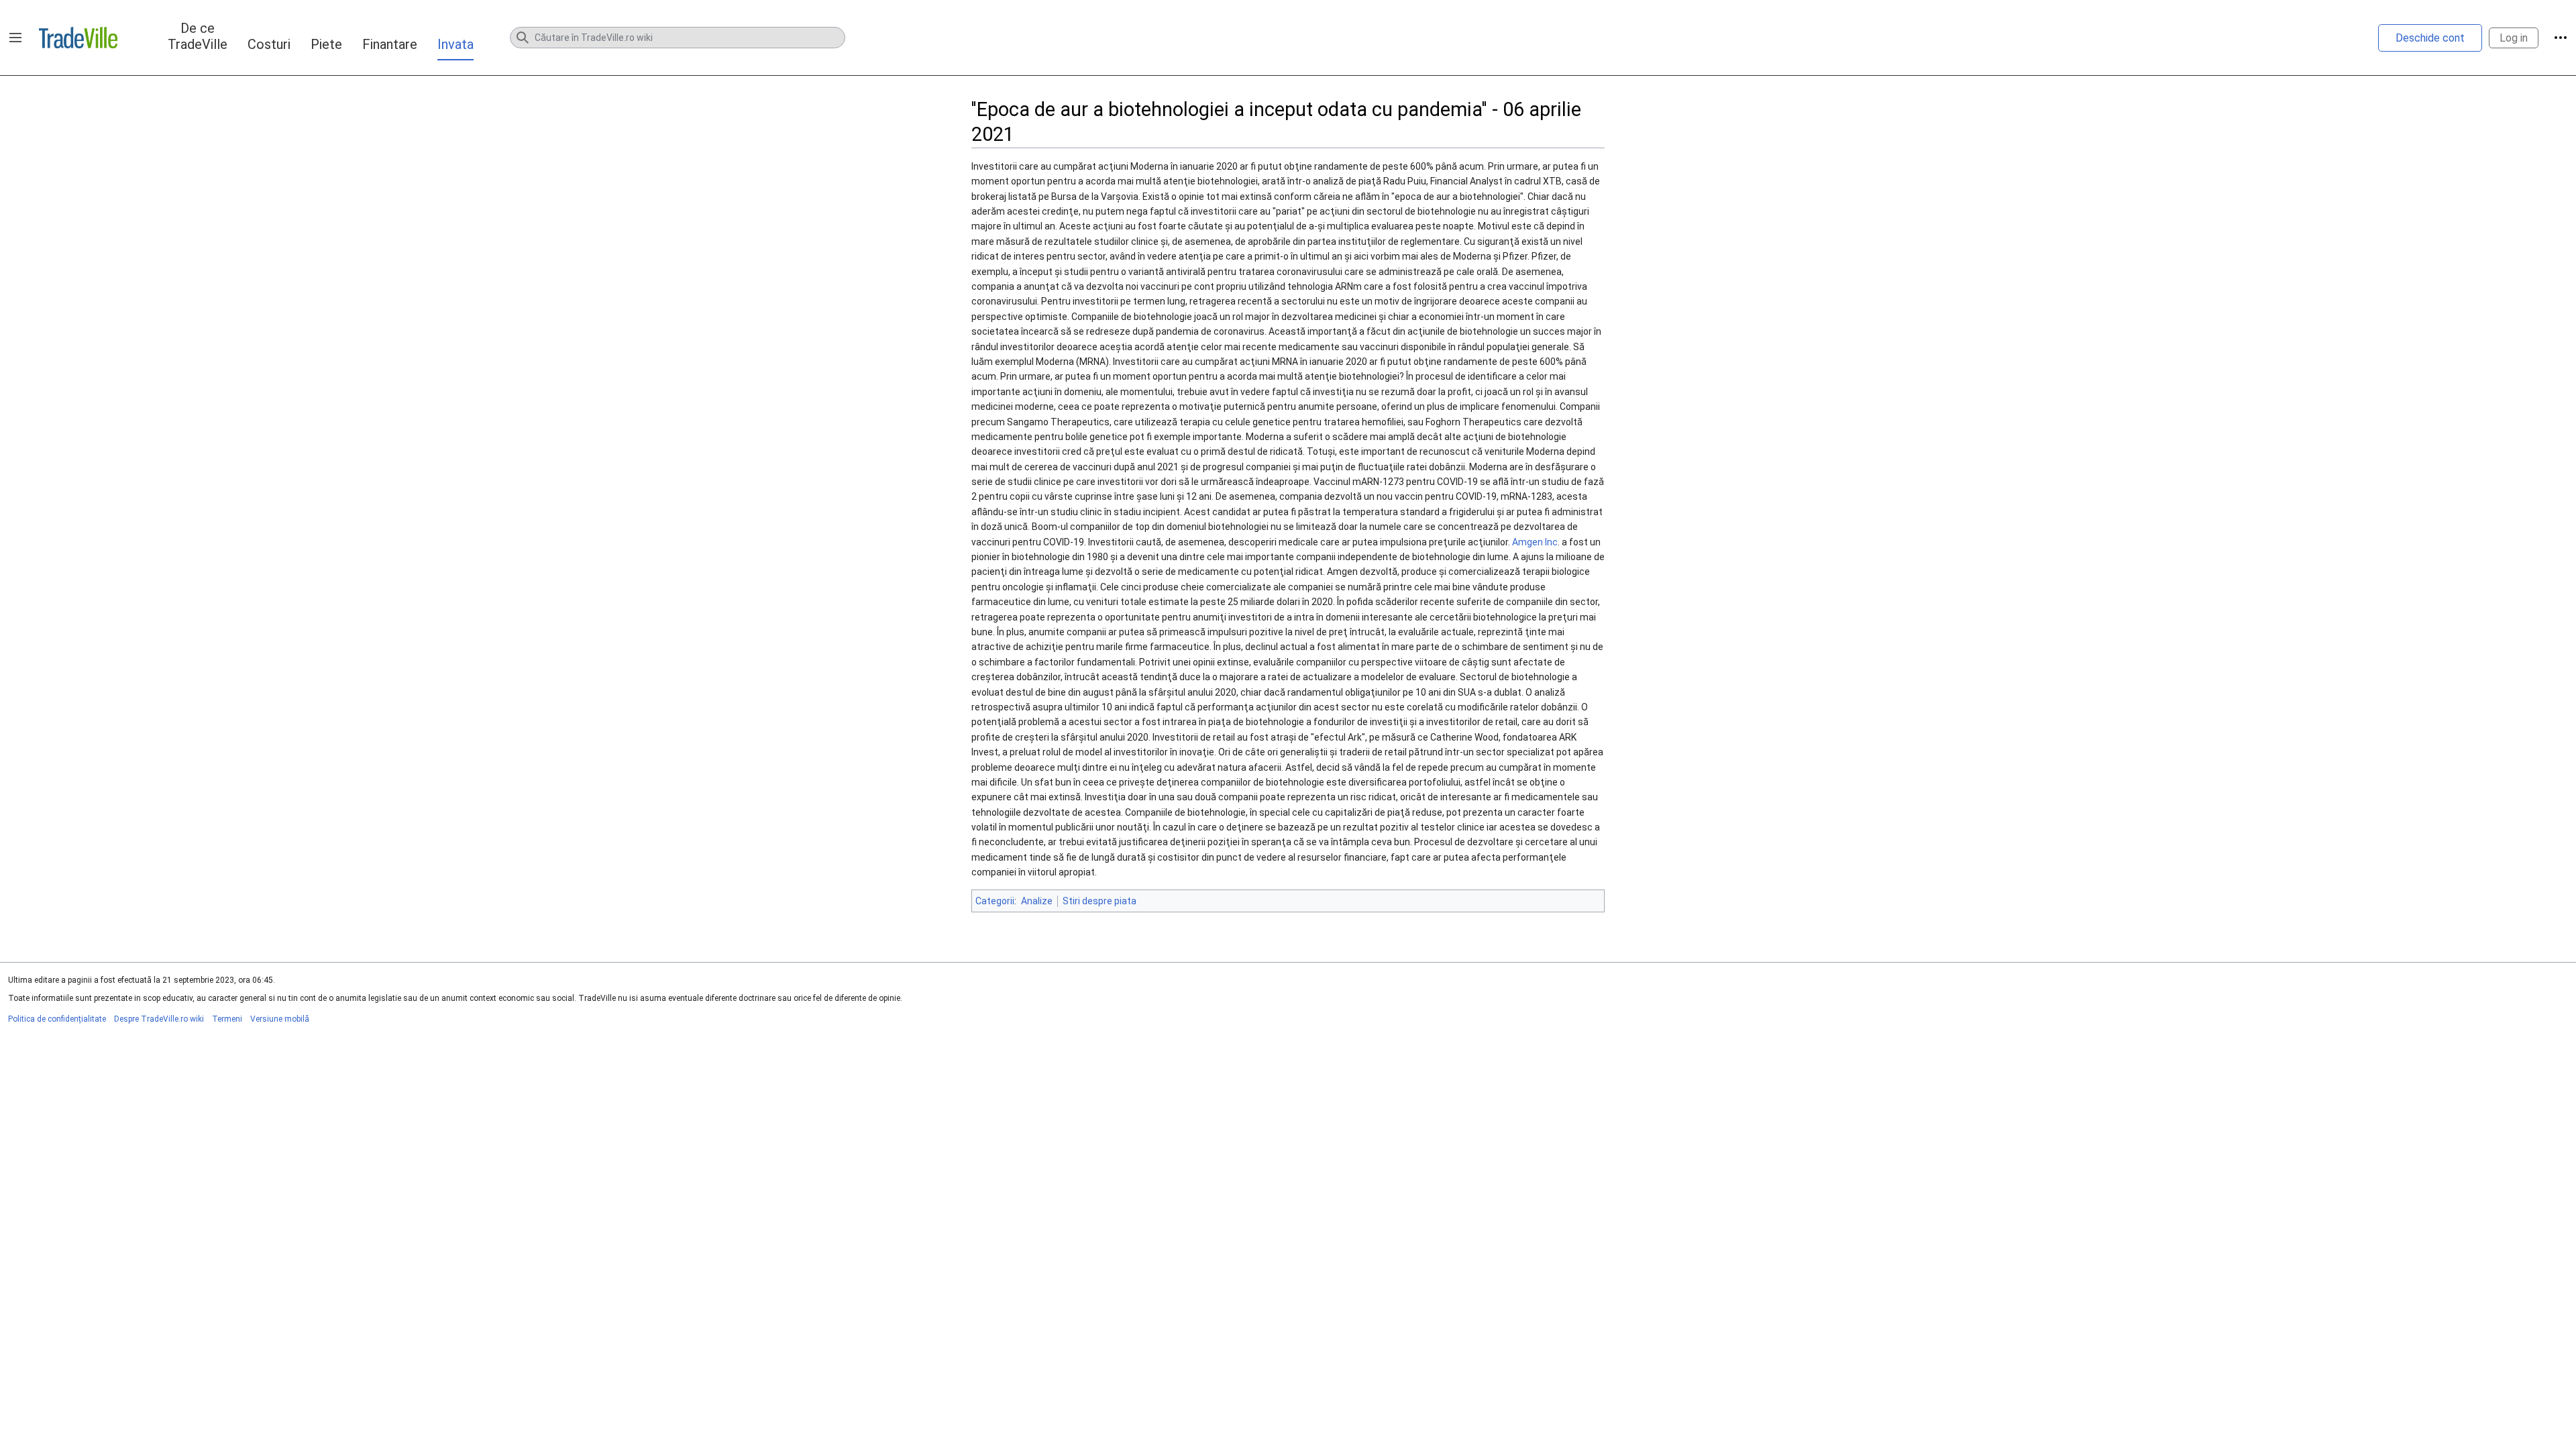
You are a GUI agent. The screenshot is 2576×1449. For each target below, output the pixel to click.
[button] (15, 38)
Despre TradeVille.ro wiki (159, 1019)
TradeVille (78, 38)
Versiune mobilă (280, 1019)
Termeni (227, 1019)
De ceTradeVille (198, 36)
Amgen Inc (1535, 542)
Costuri (269, 44)
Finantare (390, 44)
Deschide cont (2430, 38)
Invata (455, 44)
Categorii (995, 901)
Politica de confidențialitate (57, 1019)
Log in (2514, 38)
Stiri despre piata (1099, 901)
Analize (1037, 901)
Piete (326, 44)
